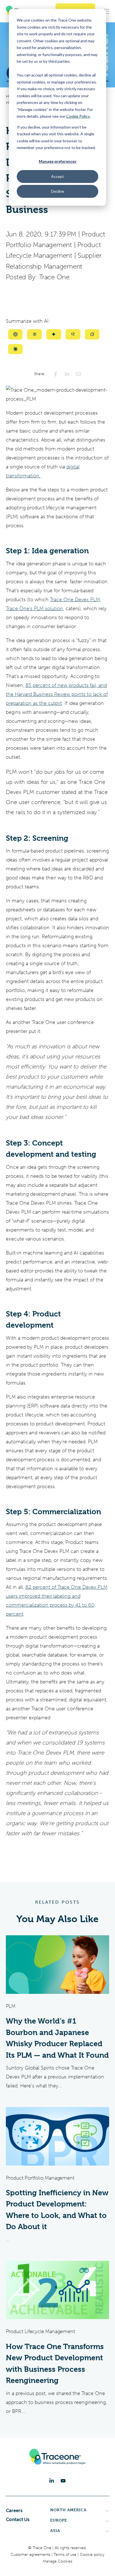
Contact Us (18, 2519)
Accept (57, 176)
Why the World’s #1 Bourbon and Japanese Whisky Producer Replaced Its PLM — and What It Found (57, 2038)
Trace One (54, 277)
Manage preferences (58, 161)
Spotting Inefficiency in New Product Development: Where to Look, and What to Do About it (57, 2210)
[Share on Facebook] (56, 374)
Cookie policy (92, 2555)
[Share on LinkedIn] (67, 374)
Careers (14, 2510)
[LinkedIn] (52, 2481)
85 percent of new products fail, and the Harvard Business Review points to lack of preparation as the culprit (57, 694)
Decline (58, 191)
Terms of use (66, 2555)
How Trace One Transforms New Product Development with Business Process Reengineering (55, 2364)
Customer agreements (31, 2555)
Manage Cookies (57, 2561)
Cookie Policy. (78, 116)
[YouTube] (63, 2481)
